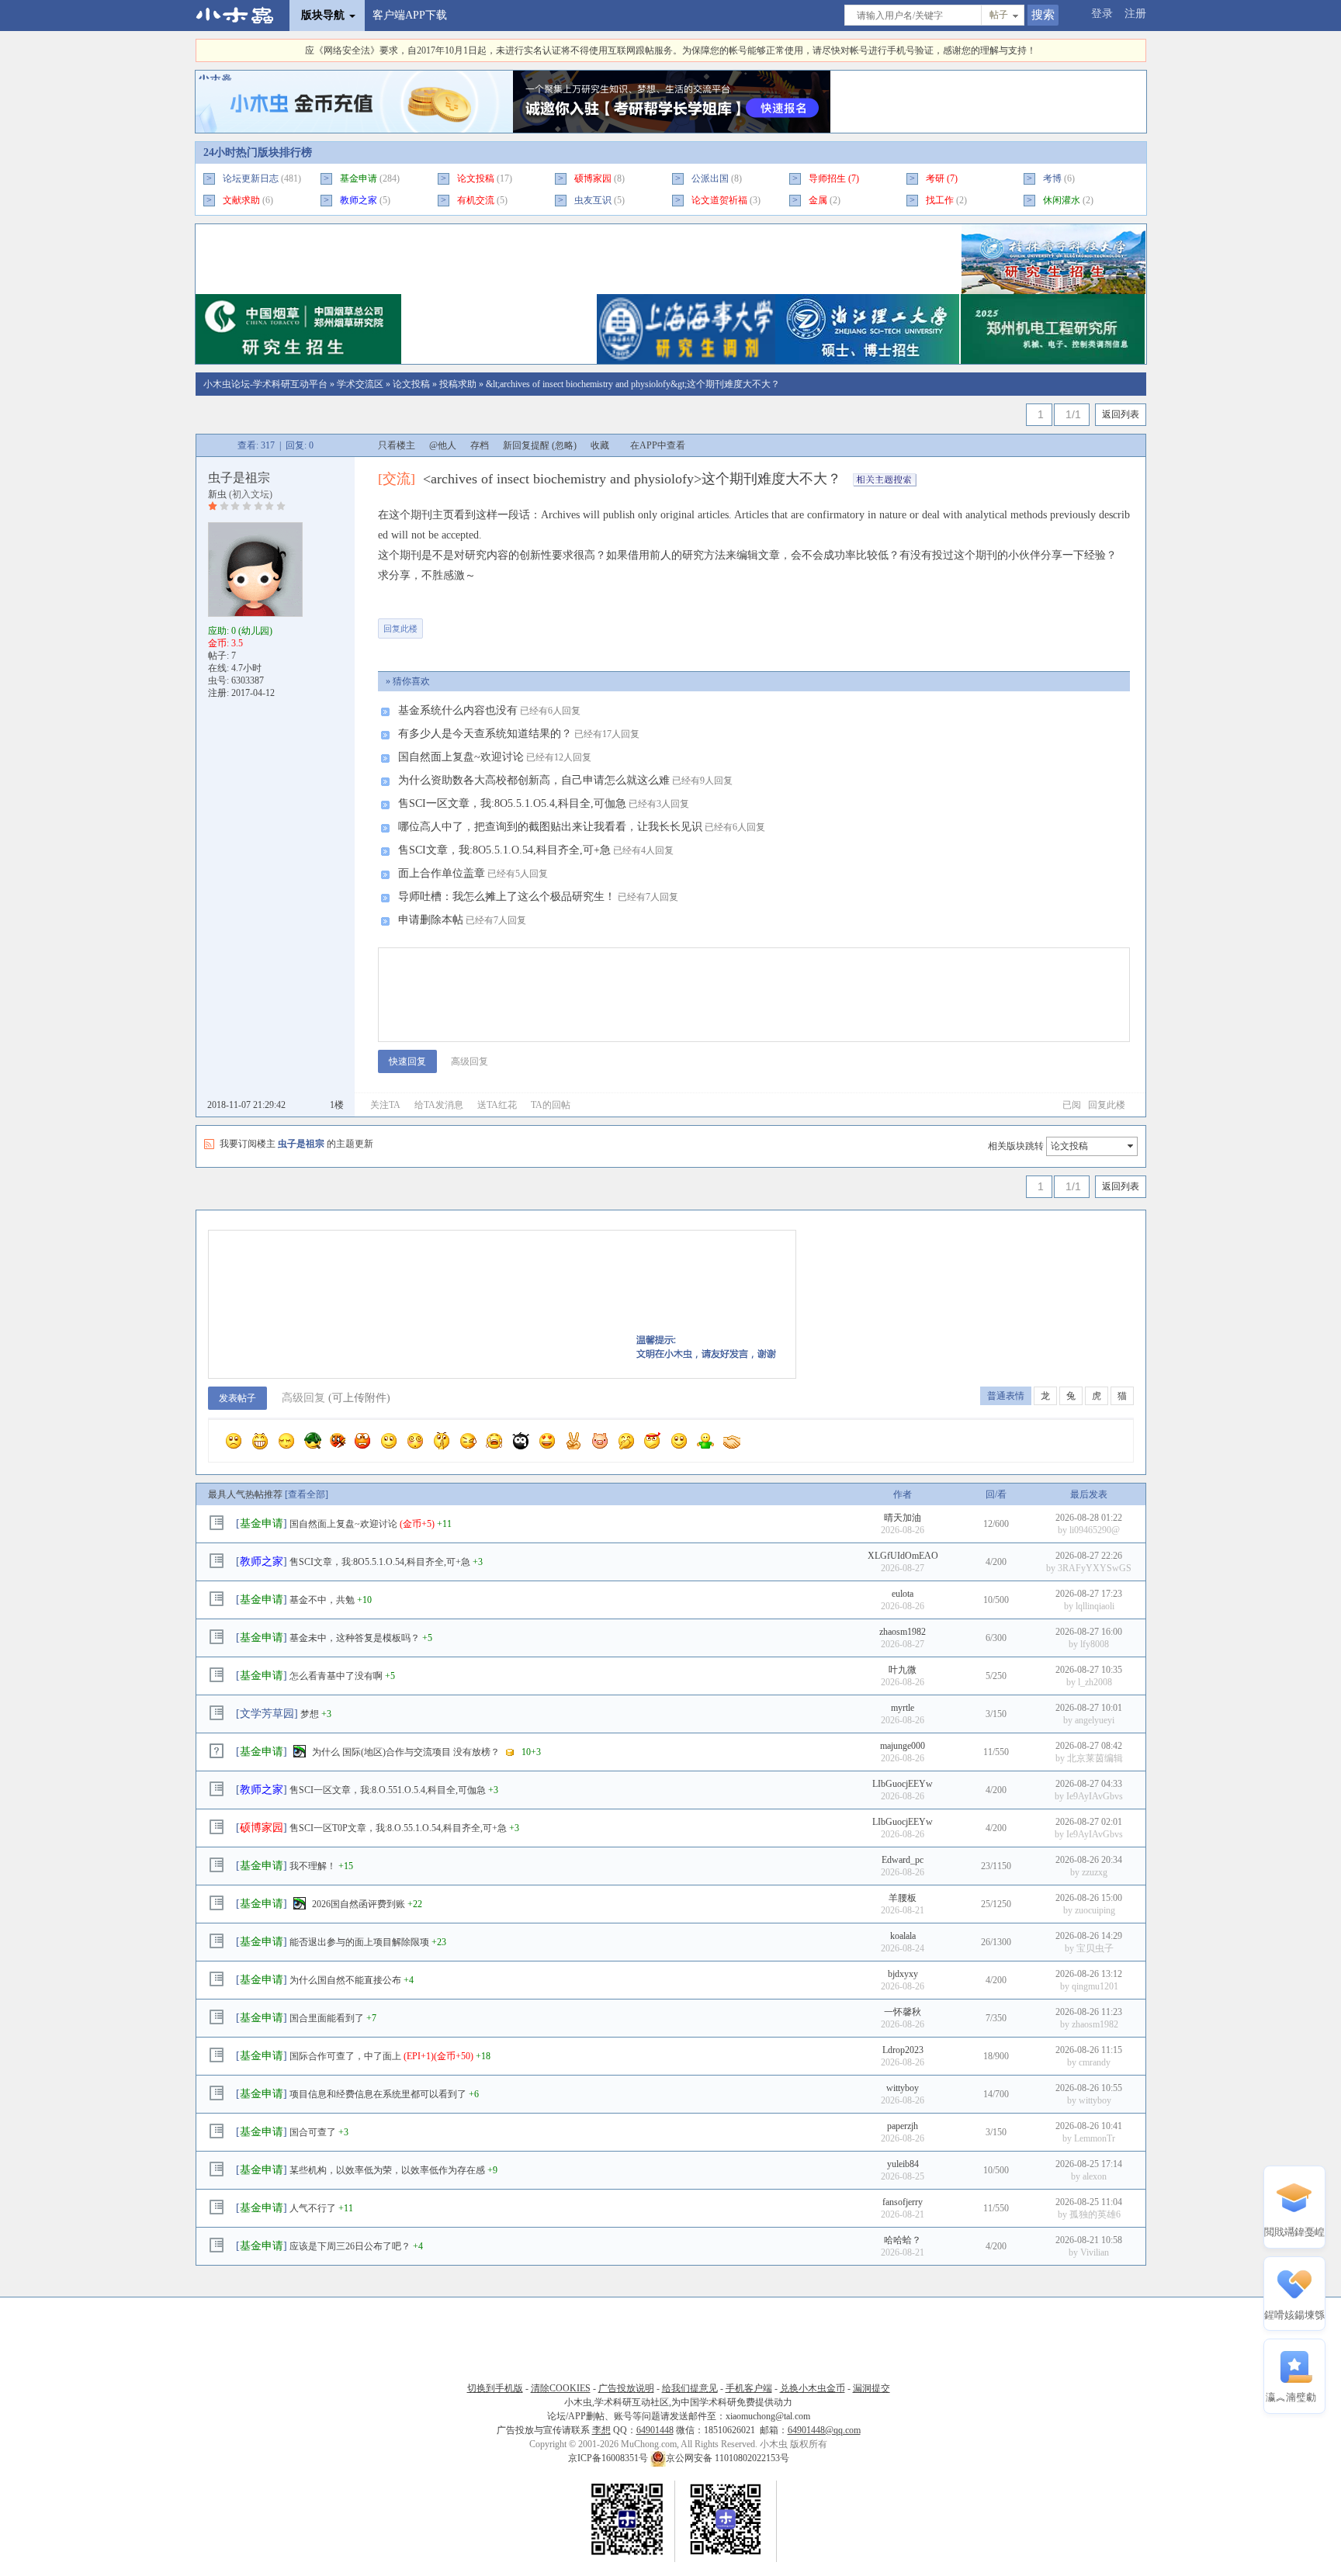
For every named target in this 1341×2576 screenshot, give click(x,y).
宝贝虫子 (1095, 1948)
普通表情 (1006, 1396)
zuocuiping (1095, 1910)
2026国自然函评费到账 (359, 1904)
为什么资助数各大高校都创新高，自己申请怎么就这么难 (534, 780)
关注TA (385, 1105)
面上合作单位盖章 (442, 873)
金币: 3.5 (225, 643)
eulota (903, 1594)
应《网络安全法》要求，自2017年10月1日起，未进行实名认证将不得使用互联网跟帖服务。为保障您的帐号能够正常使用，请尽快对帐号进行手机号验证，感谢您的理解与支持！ (670, 50)
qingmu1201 (1095, 1986)
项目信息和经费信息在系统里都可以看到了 (378, 2094)
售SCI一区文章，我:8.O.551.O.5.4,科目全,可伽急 (388, 1790)
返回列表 (1121, 414)
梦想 (310, 1714)
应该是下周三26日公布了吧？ (350, 2246)
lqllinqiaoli (1095, 1606)
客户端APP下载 (410, 15)
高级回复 (470, 1061)
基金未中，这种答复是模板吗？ (355, 1638)
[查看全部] (307, 1494)
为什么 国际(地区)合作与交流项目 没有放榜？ (406, 1752)
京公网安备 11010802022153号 (728, 2458)
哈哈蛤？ (903, 2240)
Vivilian (1095, 2252)
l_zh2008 (1095, 1682)
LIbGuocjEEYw (903, 1784)
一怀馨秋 (903, 2012)
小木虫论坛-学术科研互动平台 (265, 384)
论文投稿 (411, 384)
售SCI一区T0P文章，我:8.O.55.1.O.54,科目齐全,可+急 (398, 1828)
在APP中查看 (658, 445)
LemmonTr (1095, 2138)
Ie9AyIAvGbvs (1095, 1796)
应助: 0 (240, 631)
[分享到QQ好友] (500, 621)
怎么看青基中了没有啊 (336, 1676)
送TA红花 (497, 1105)
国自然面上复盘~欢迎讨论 (461, 757)
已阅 (1072, 1105)
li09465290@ (1095, 1530)
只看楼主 (397, 445)
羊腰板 (903, 1898)
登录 (1102, 14)
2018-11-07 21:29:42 (246, 1105)
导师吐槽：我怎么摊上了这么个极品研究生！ (507, 897)
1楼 (337, 1105)
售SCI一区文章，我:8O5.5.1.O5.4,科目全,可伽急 (512, 803)
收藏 (600, 445)
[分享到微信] (452, 621)
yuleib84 (903, 2164)
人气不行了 (313, 2208)
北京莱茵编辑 (1095, 1758)
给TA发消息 (439, 1105)
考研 (935, 178)
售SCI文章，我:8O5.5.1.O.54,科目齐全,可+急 (504, 850)
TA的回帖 (551, 1105)
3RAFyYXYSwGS (1095, 1568)
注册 (1135, 14)
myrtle (903, 1708)
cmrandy (1095, 2062)
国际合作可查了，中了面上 (345, 2056)
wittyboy (903, 2088)
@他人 (443, 445)
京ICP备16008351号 (609, 2458)
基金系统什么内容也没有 (458, 710)
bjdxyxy (903, 1974)
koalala (903, 1936)
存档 (480, 445)
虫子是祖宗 (239, 478)
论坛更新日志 (251, 178)
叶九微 (903, 1670)
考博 (1052, 178)
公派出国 (710, 178)
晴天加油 (903, 1518)
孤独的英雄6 (1095, 2214)
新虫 (217, 494)
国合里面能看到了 (327, 2018)
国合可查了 (313, 2132)
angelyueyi (1095, 1720)
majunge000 (903, 1746)
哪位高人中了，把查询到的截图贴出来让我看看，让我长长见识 (550, 827)
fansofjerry (903, 2202)
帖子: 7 (222, 656)
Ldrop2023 (903, 2050)
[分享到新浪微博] (548, 621)
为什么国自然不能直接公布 (345, 1980)
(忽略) (564, 445)
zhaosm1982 (903, 1632)
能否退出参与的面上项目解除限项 (359, 1942)
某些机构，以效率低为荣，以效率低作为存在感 (387, 2170)
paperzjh (903, 2126)
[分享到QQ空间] (596, 621)
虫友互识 (593, 200)
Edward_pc (903, 1860)
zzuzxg (1095, 1872)
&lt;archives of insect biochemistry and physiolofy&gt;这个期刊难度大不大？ (633, 384)
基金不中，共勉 (322, 1600)
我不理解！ (313, 1866)
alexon (1095, 2176)
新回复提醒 (526, 445)
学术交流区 (360, 384)
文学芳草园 (267, 1714)
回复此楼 (400, 628)
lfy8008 (1095, 1644)
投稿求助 (458, 384)
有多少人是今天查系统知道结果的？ (485, 734)
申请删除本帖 (431, 920)
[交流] (397, 479)
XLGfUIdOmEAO (903, 1556)
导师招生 (827, 178)
